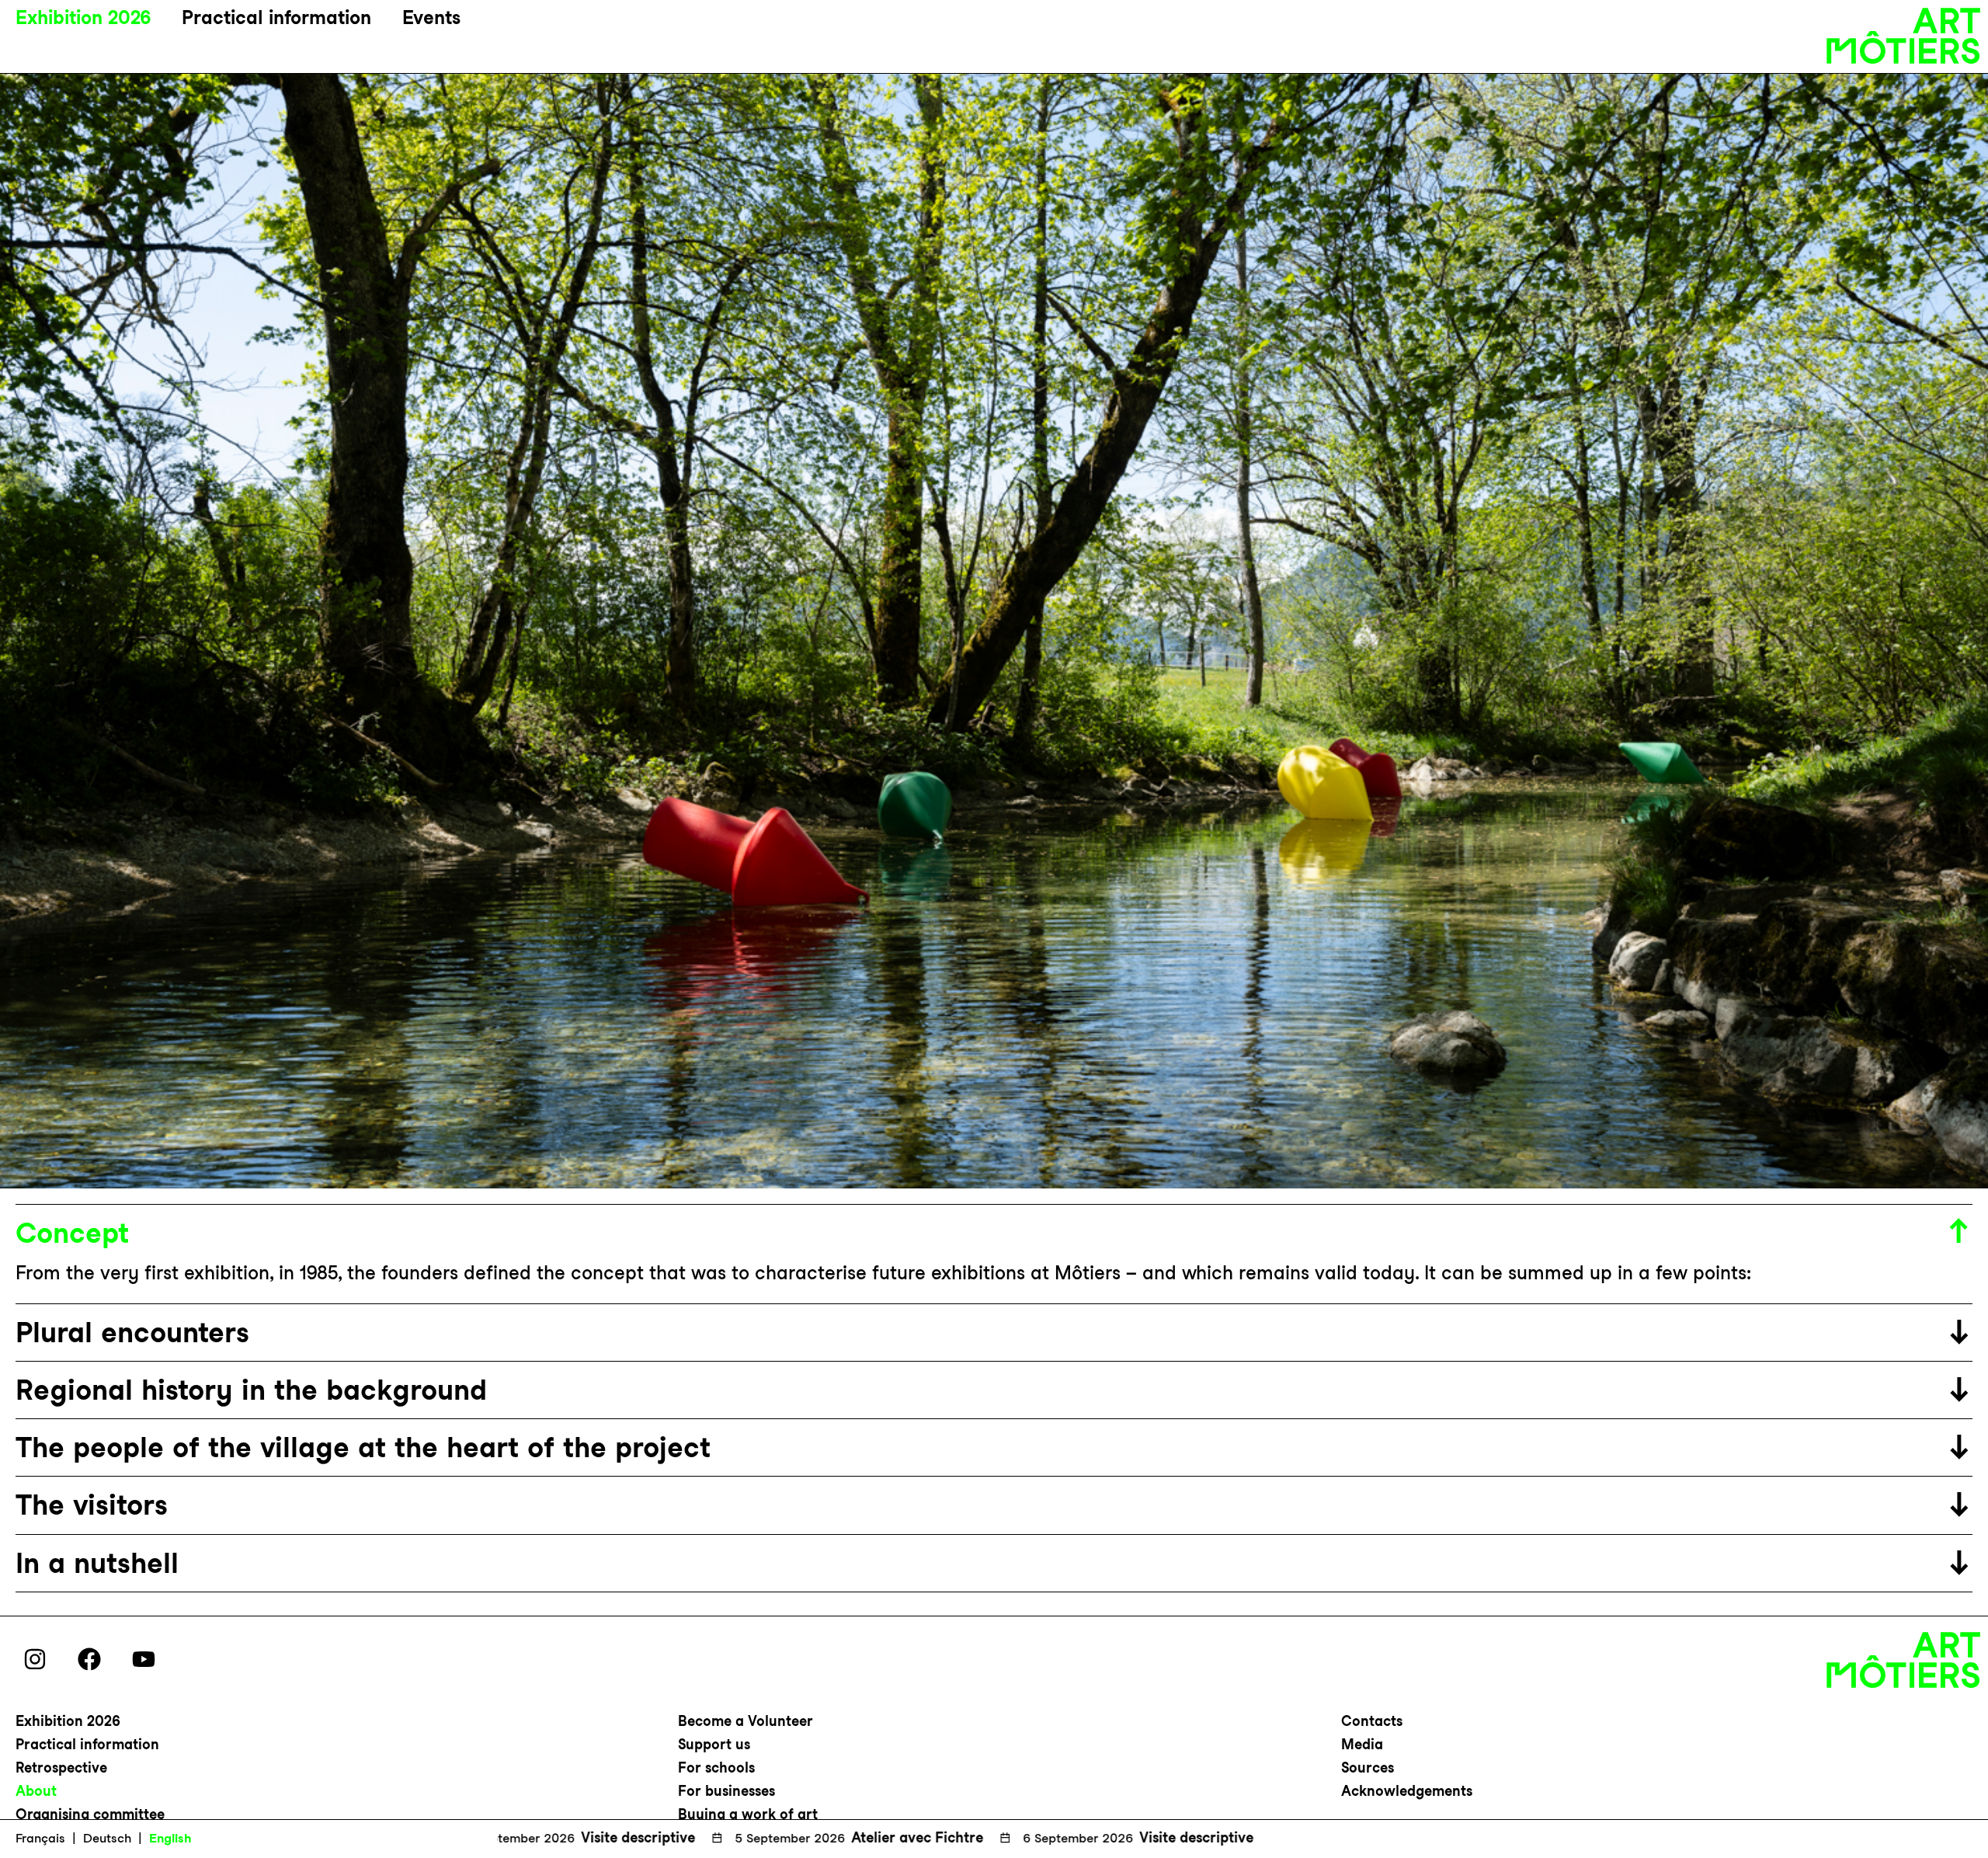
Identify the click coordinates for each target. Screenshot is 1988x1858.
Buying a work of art (748, 1814)
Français (40, 1838)
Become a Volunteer (745, 1721)
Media (1362, 1744)
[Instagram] (35, 1659)
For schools (716, 1768)
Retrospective (61, 1768)
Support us (714, 1744)
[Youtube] (144, 1659)
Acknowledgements (1407, 1791)
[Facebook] (89, 1659)
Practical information (276, 17)
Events (431, 17)
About (36, 1791)
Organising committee (90, 1814)
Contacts (1372, 1721)
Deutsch (107, 1838)
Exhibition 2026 (83, 17)
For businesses (726, 1791)
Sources (1368, 1768)
